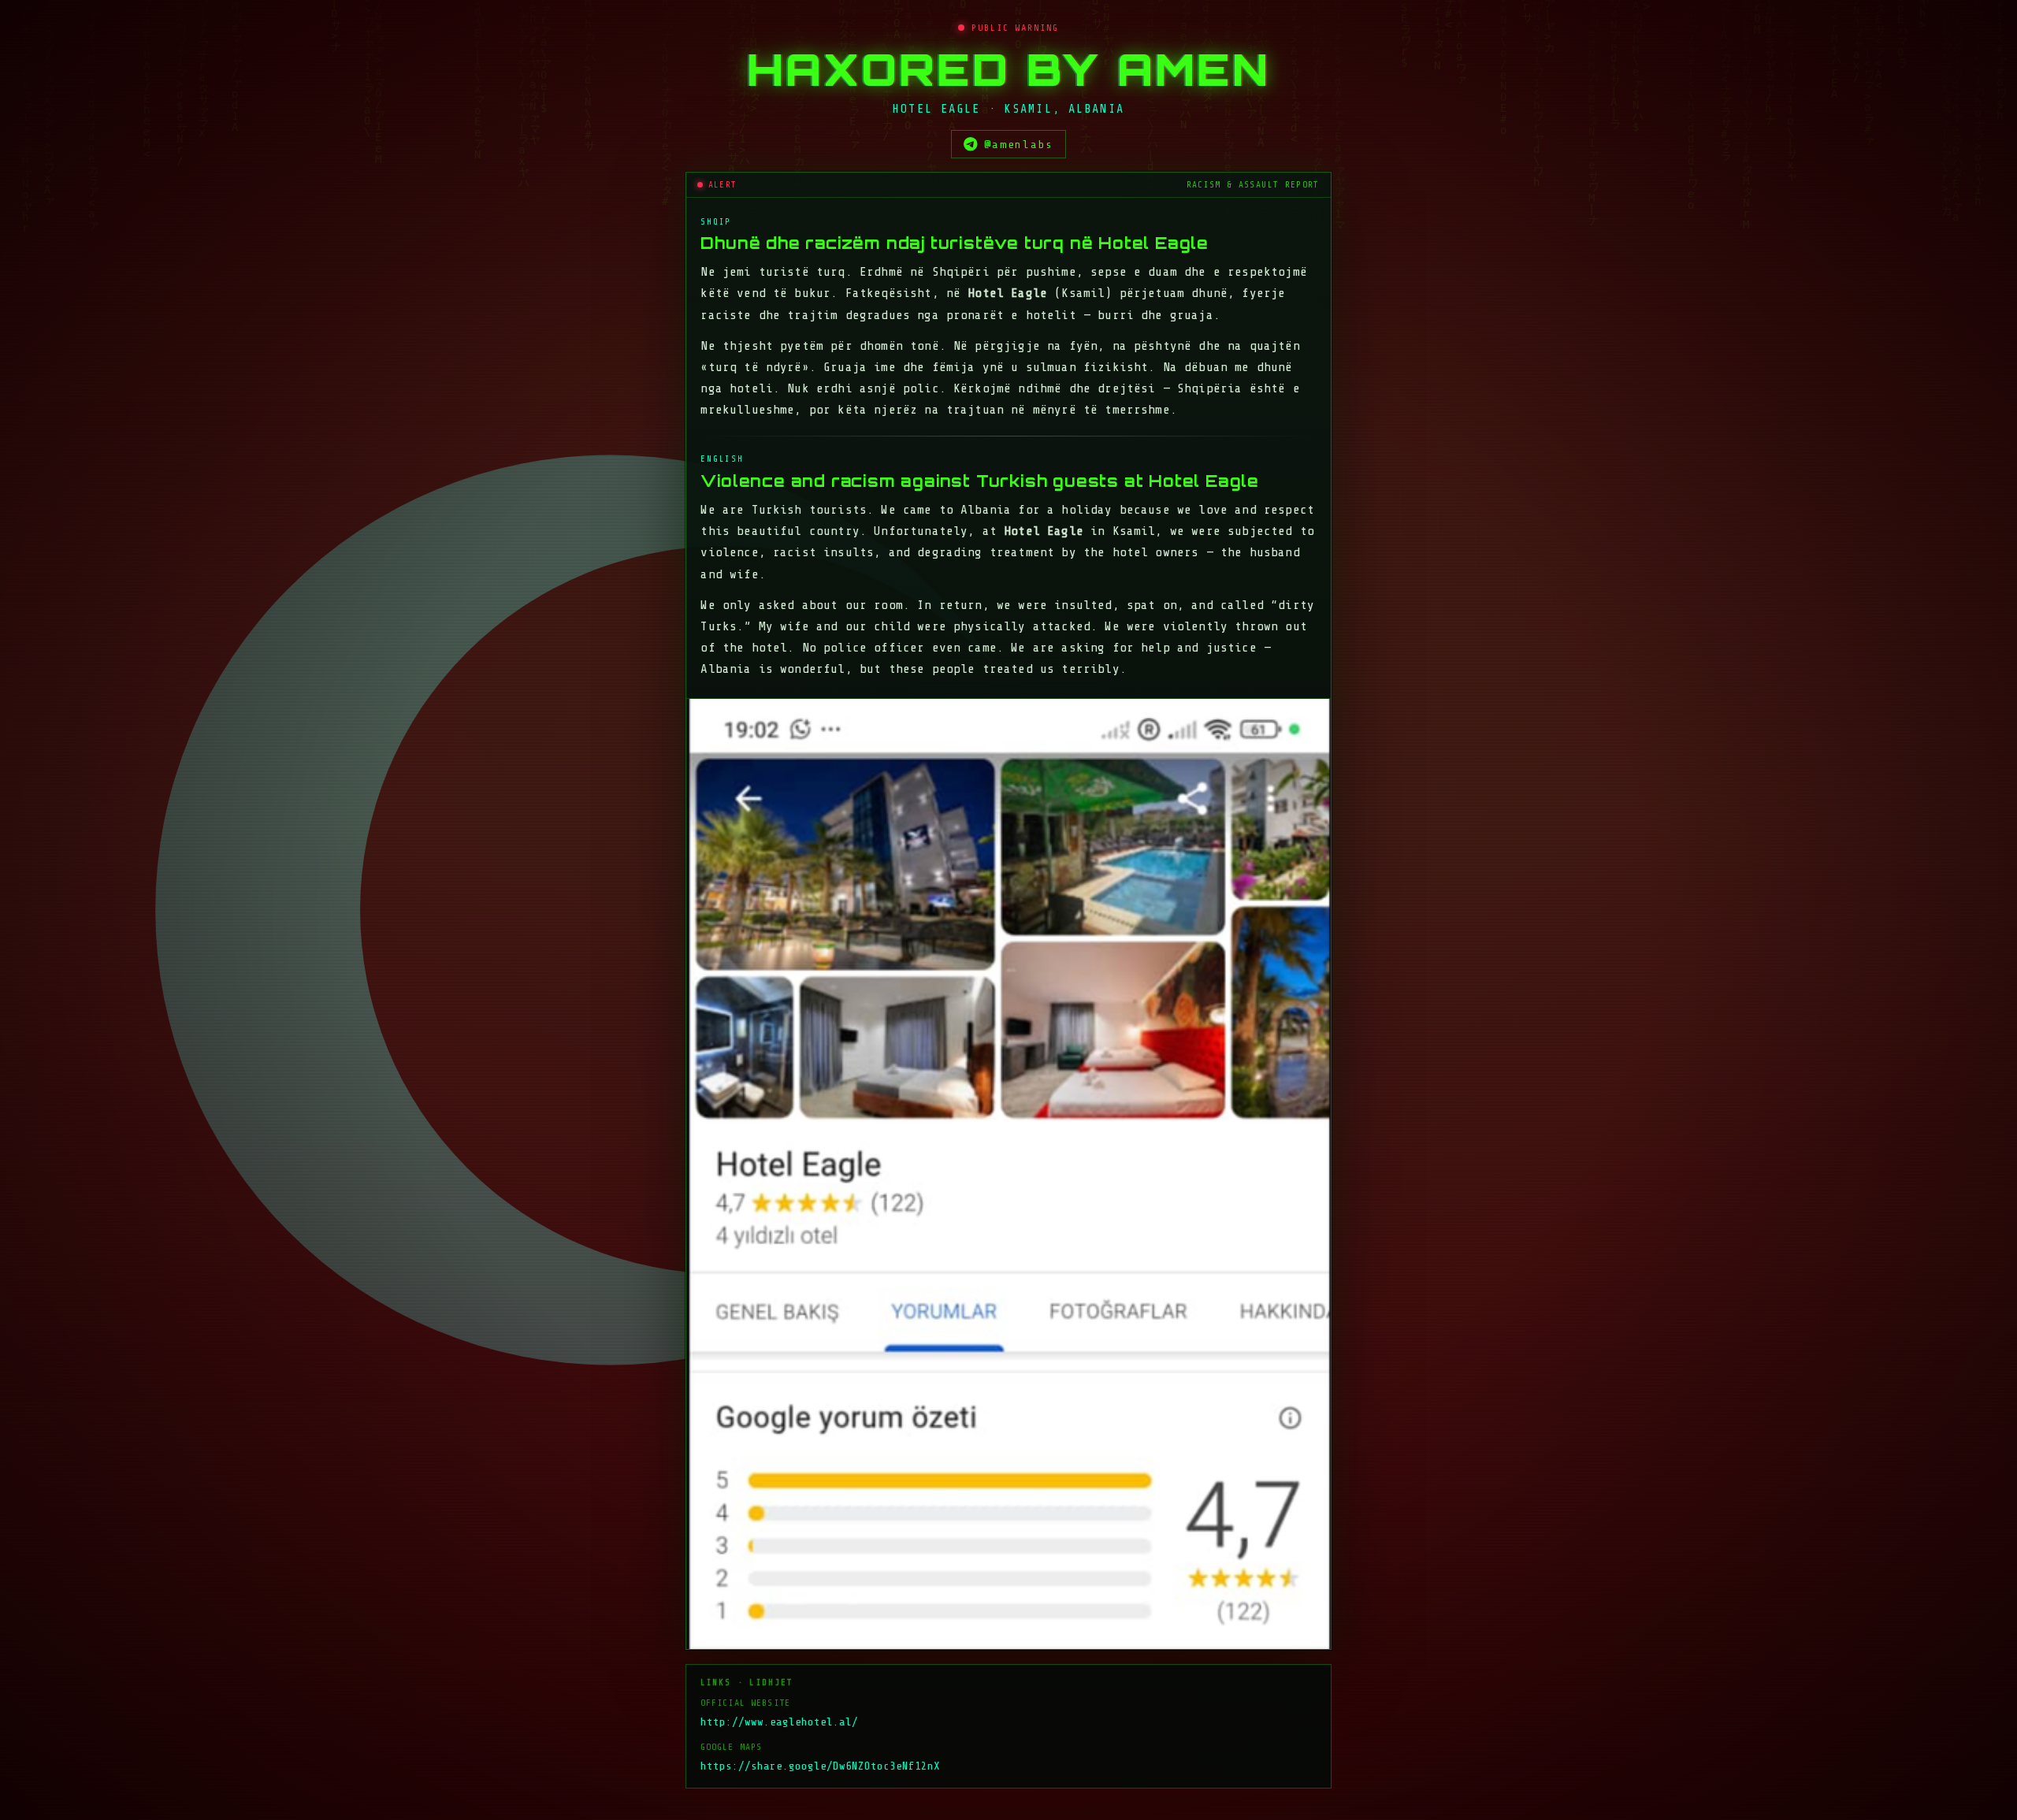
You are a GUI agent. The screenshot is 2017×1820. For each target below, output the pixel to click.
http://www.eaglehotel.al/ (779, 1722)
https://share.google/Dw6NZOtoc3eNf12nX (820, 1766)
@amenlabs (1019, 144)
